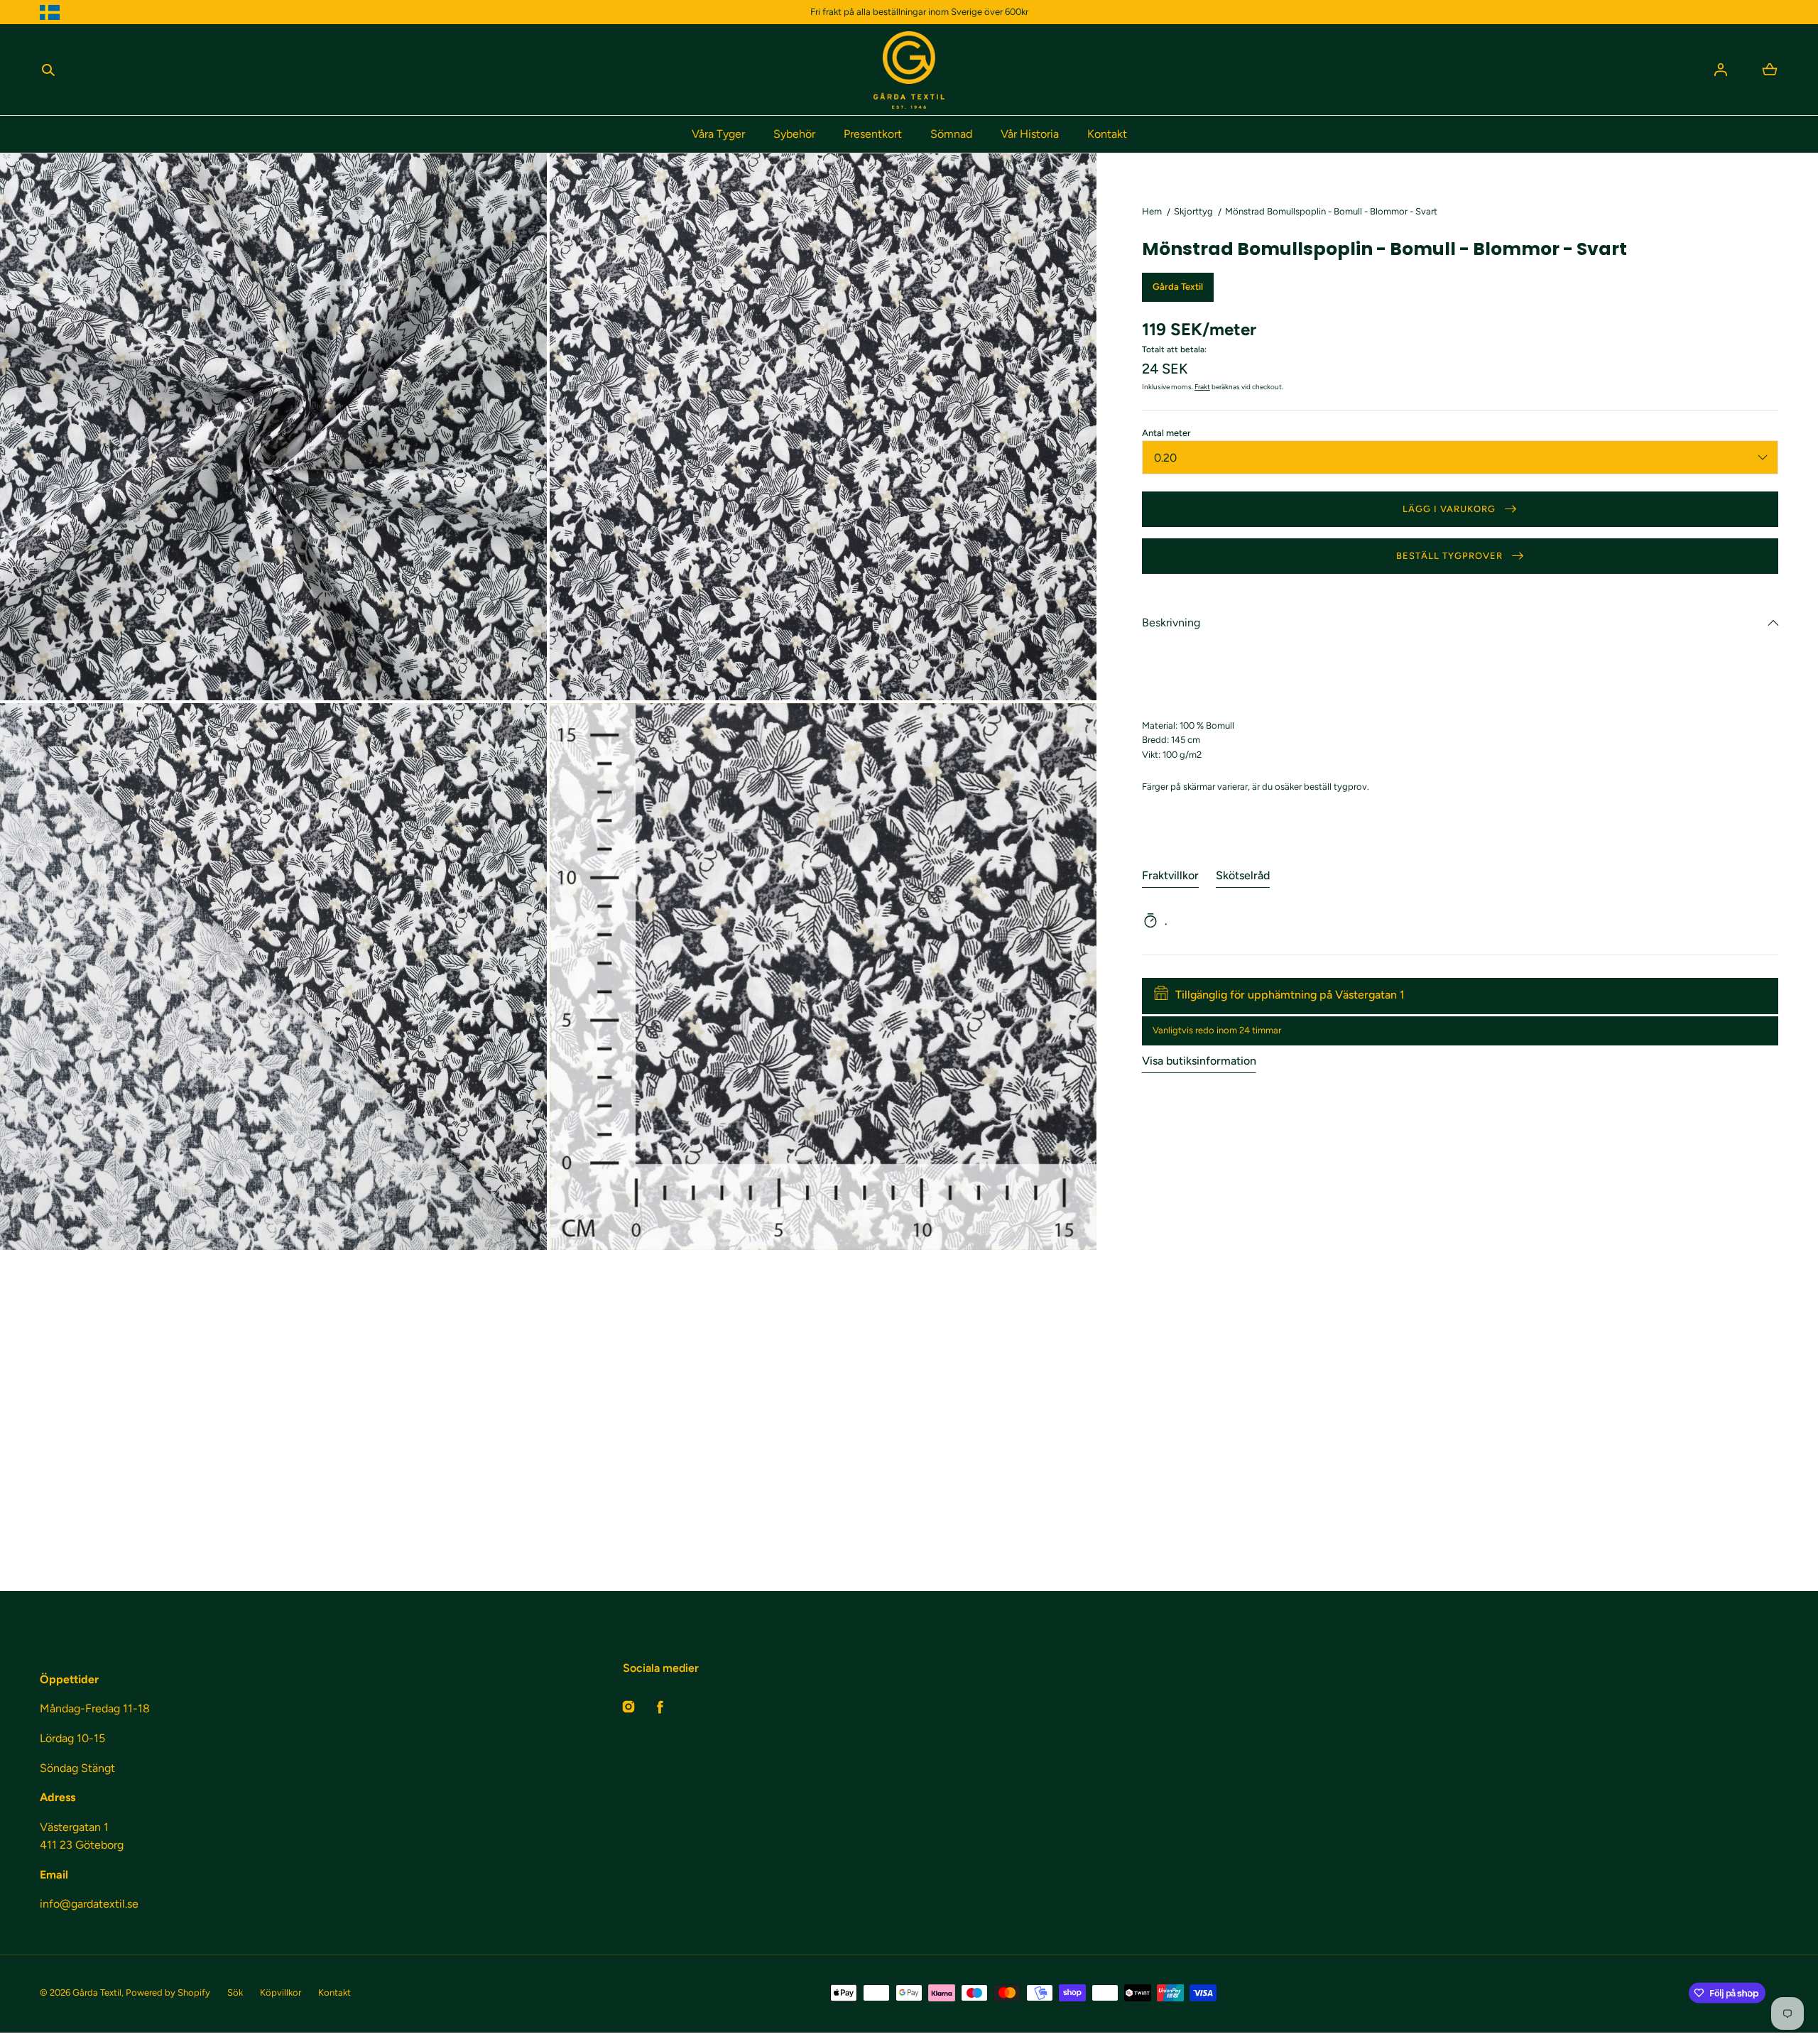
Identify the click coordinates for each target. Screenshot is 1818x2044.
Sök (235, 1993)
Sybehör (794, 134)
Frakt (1202, 386)
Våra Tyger (718, 134)
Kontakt (1107, 134)
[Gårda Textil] (909, 70)
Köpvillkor (281, 1993)
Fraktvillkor (1170, 875)
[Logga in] (1721, 70)
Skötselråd (1243, 875)
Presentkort (873, 134)
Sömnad (951, 134)
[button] (48, 70)
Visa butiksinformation (1199, 1060)
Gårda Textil (97, 1993)
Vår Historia (1030, 134)
